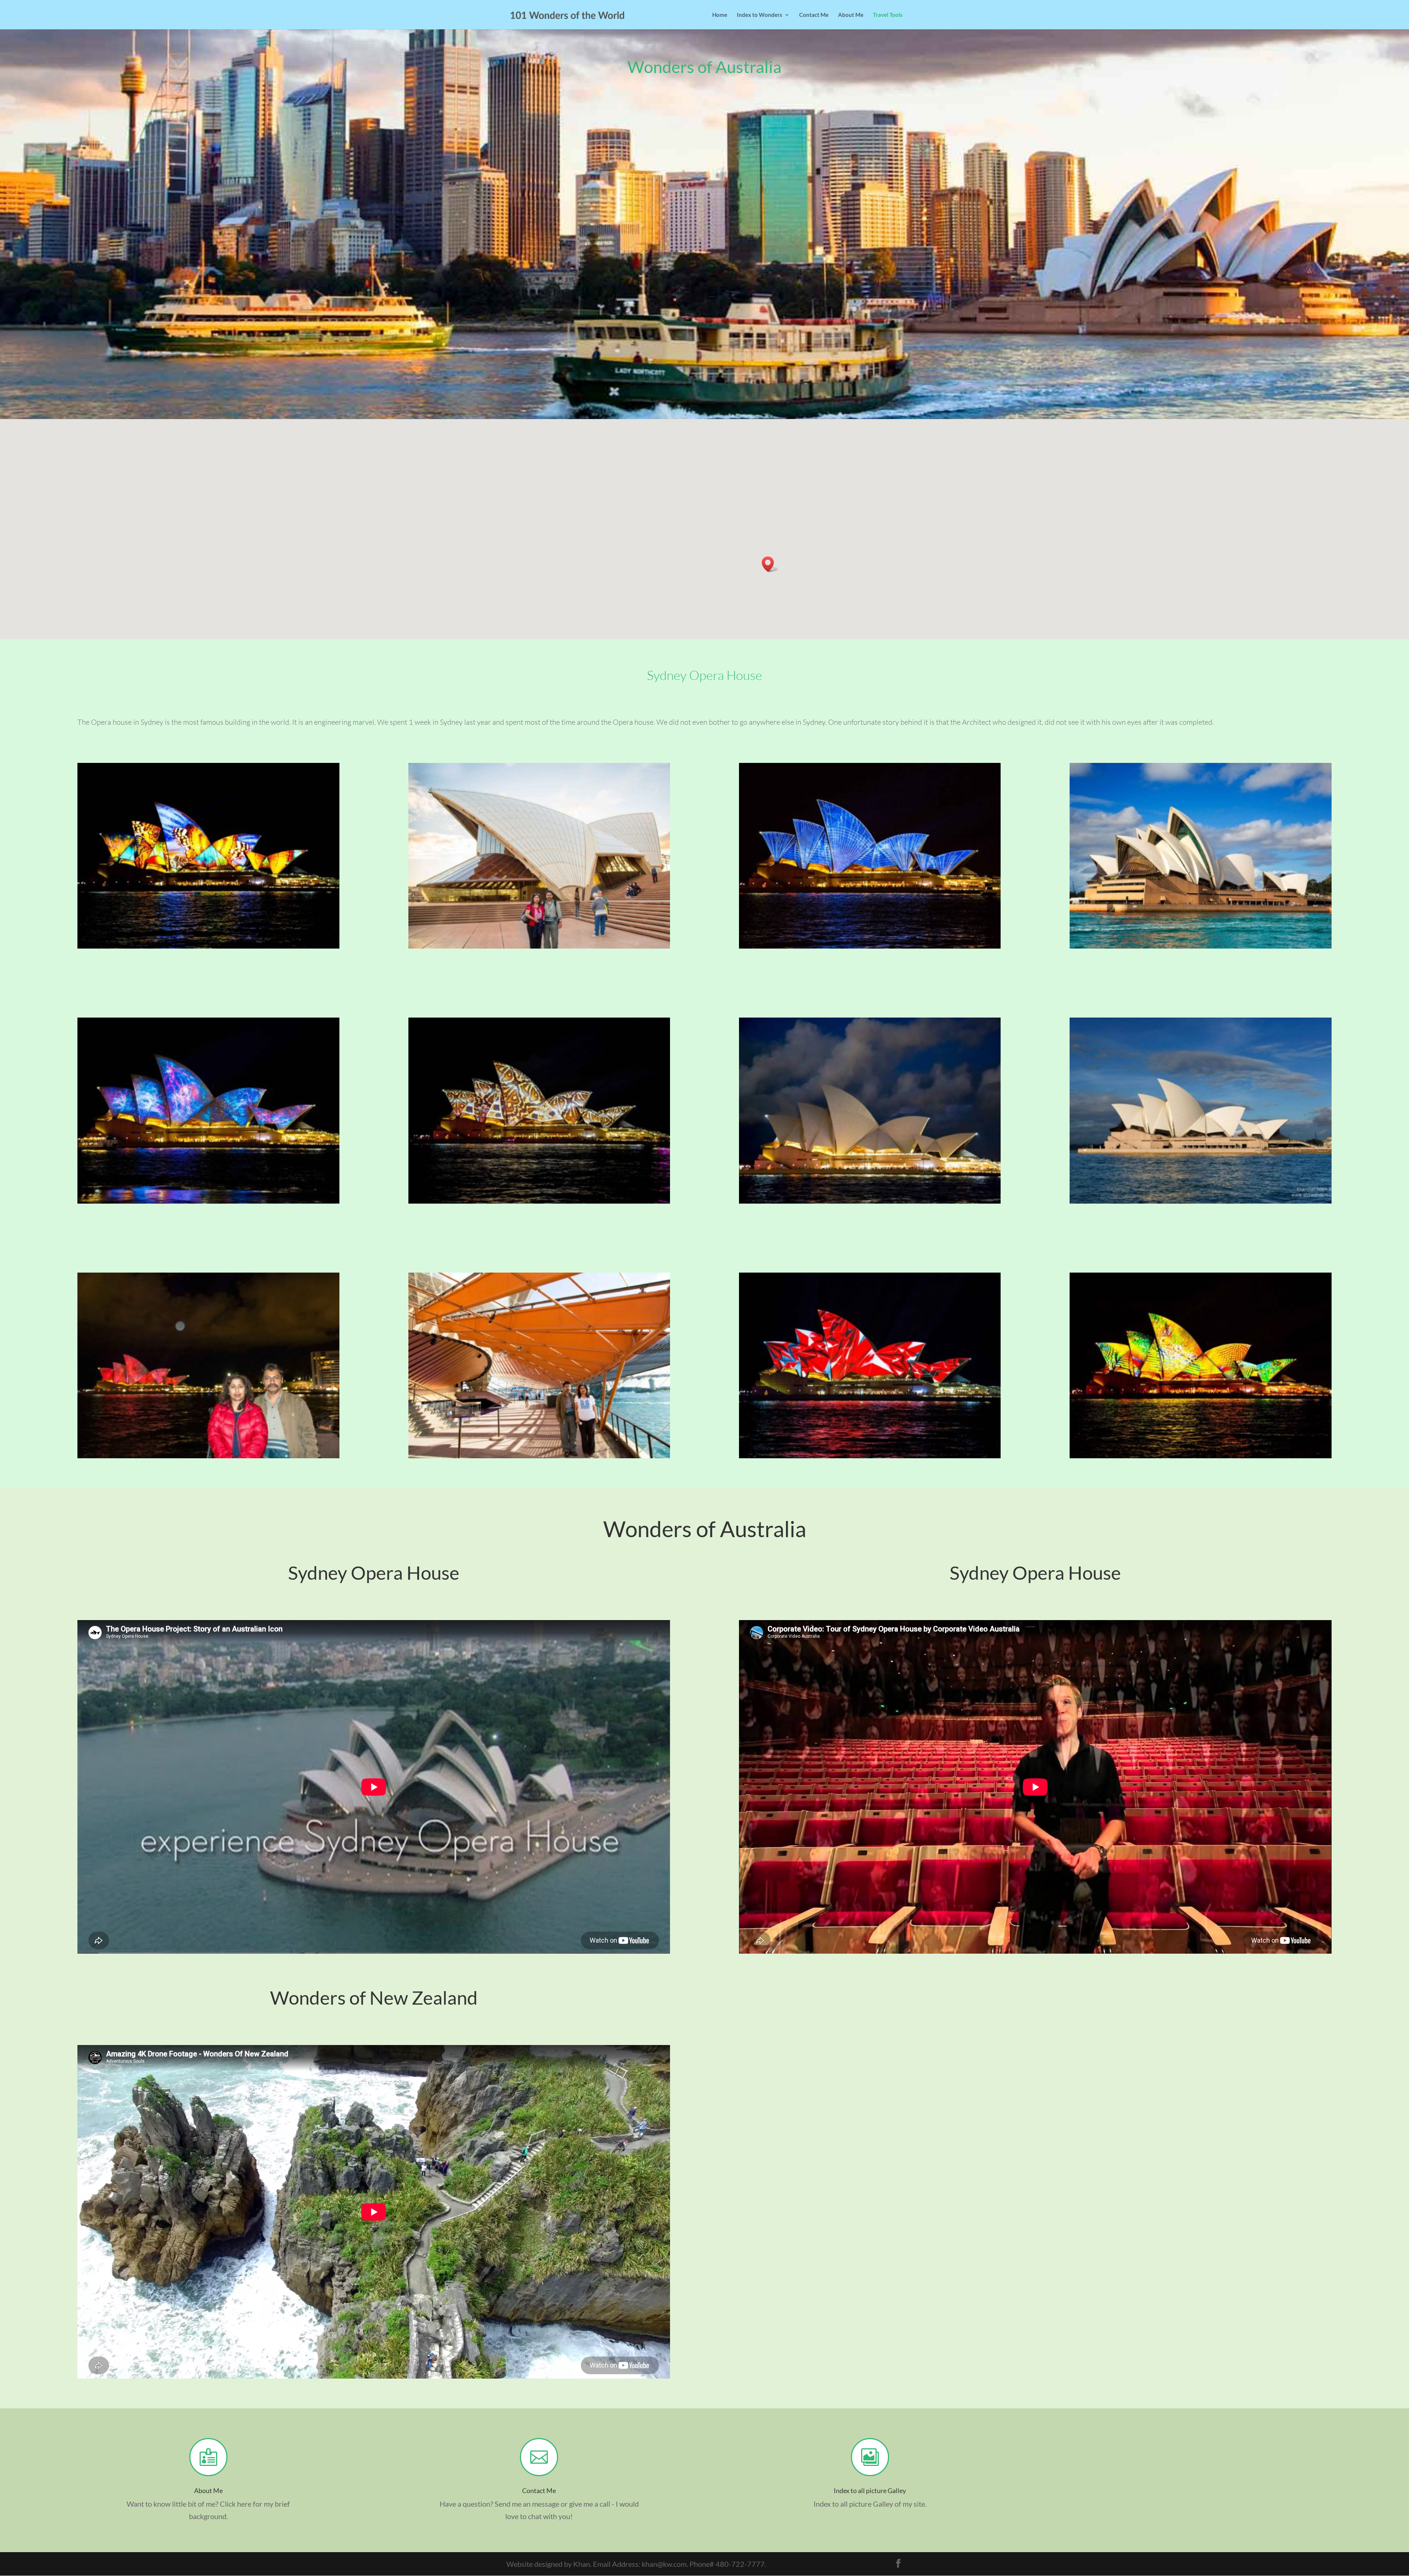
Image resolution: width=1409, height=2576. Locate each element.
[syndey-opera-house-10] (208, 1455)
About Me (851, 15)
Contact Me (814, 15)
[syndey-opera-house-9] (1200, 1201)
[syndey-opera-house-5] (1200, 946)
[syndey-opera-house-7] (539, 1201)
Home (720, 15)
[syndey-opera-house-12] (870, 1455)
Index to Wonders (760, 15)
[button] (770, 564)
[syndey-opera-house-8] (870, 1201)
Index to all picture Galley (870, 2491)
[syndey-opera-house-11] (539, 1455)
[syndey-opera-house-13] (1200, 1455)
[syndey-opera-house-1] (208, 946)
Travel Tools (888, 15)
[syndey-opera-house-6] (208, 1201)
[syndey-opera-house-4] (870, 946)
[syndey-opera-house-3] (539, 946)
